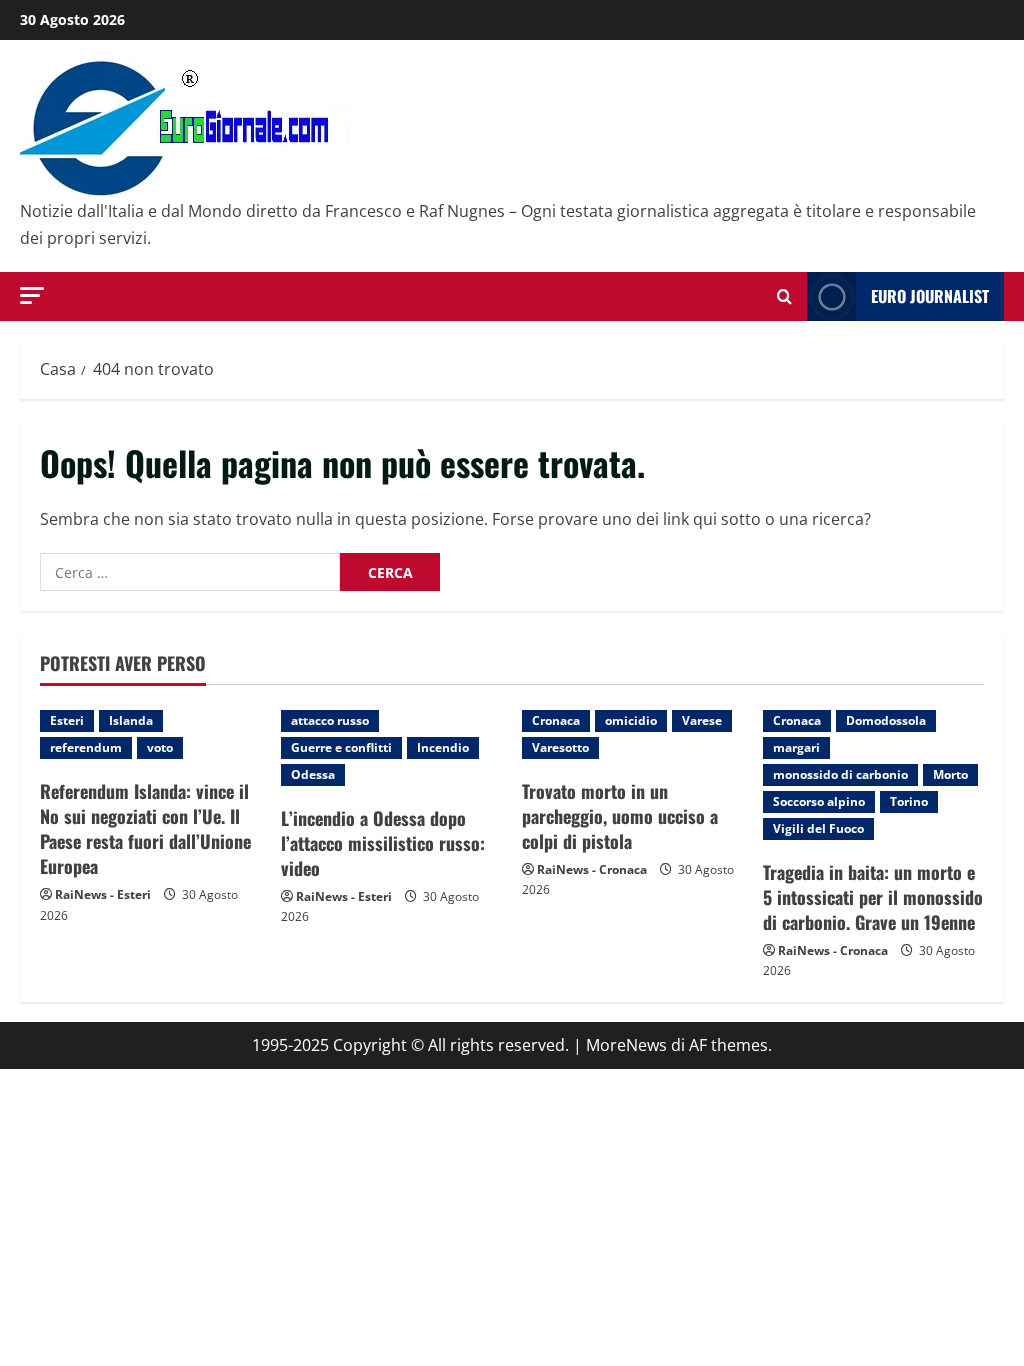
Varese (702, 720)
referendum (86, 747)
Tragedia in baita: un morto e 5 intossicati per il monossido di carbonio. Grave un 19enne (873, 897)
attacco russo (330, 720)
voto (160, 747)
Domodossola (886, 720)
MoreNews (626, 1045)
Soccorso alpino (819, 801)
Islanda (131, 720)
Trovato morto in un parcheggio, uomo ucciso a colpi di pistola (620, 816)
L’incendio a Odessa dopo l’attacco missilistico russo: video (383, 843)
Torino (909, 801)
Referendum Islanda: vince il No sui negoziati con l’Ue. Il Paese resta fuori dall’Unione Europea (145, 829)
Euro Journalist (930, 296)
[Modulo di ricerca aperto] (784, 296)
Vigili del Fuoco (818, 828)
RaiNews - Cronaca (592, 869)
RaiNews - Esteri (103, 894)
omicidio (631, 720)
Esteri (67, 720)
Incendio (443, 747)
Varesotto (560, 747)
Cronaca (556, 720)
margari (796, 747)
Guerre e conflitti (341, 747)
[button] (32, 295)
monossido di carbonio (840, 774)
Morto (950, 774)
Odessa (313, 774)
